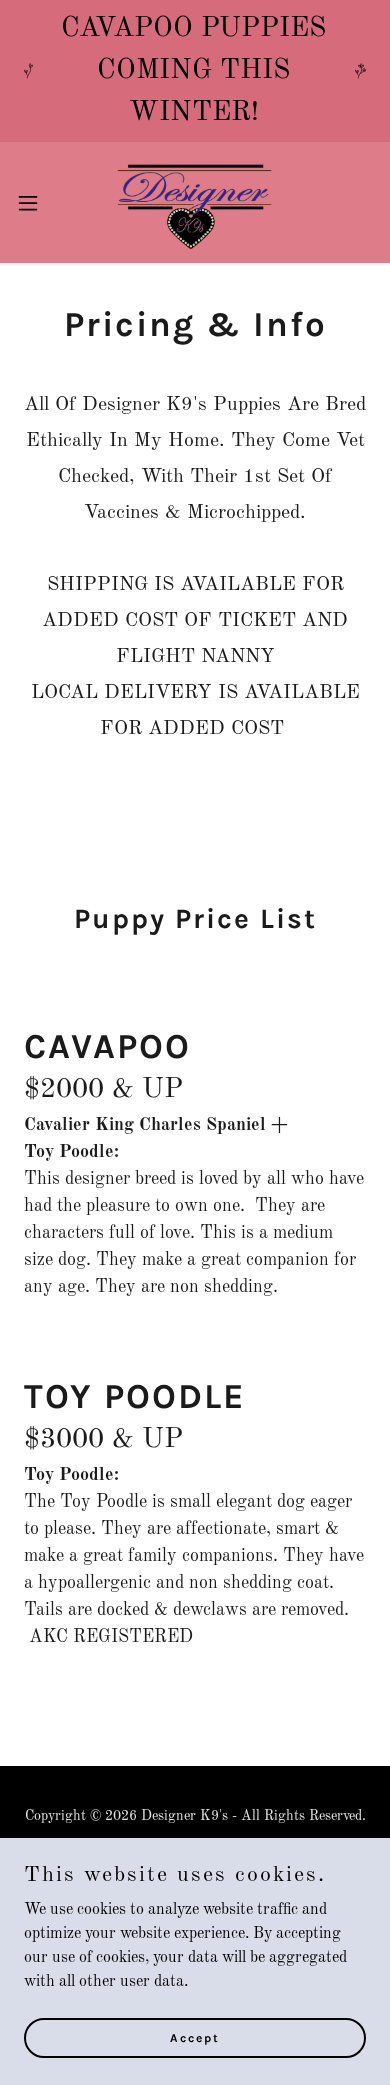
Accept (195, 2037)
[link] (195, 202)
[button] (36, 203)
